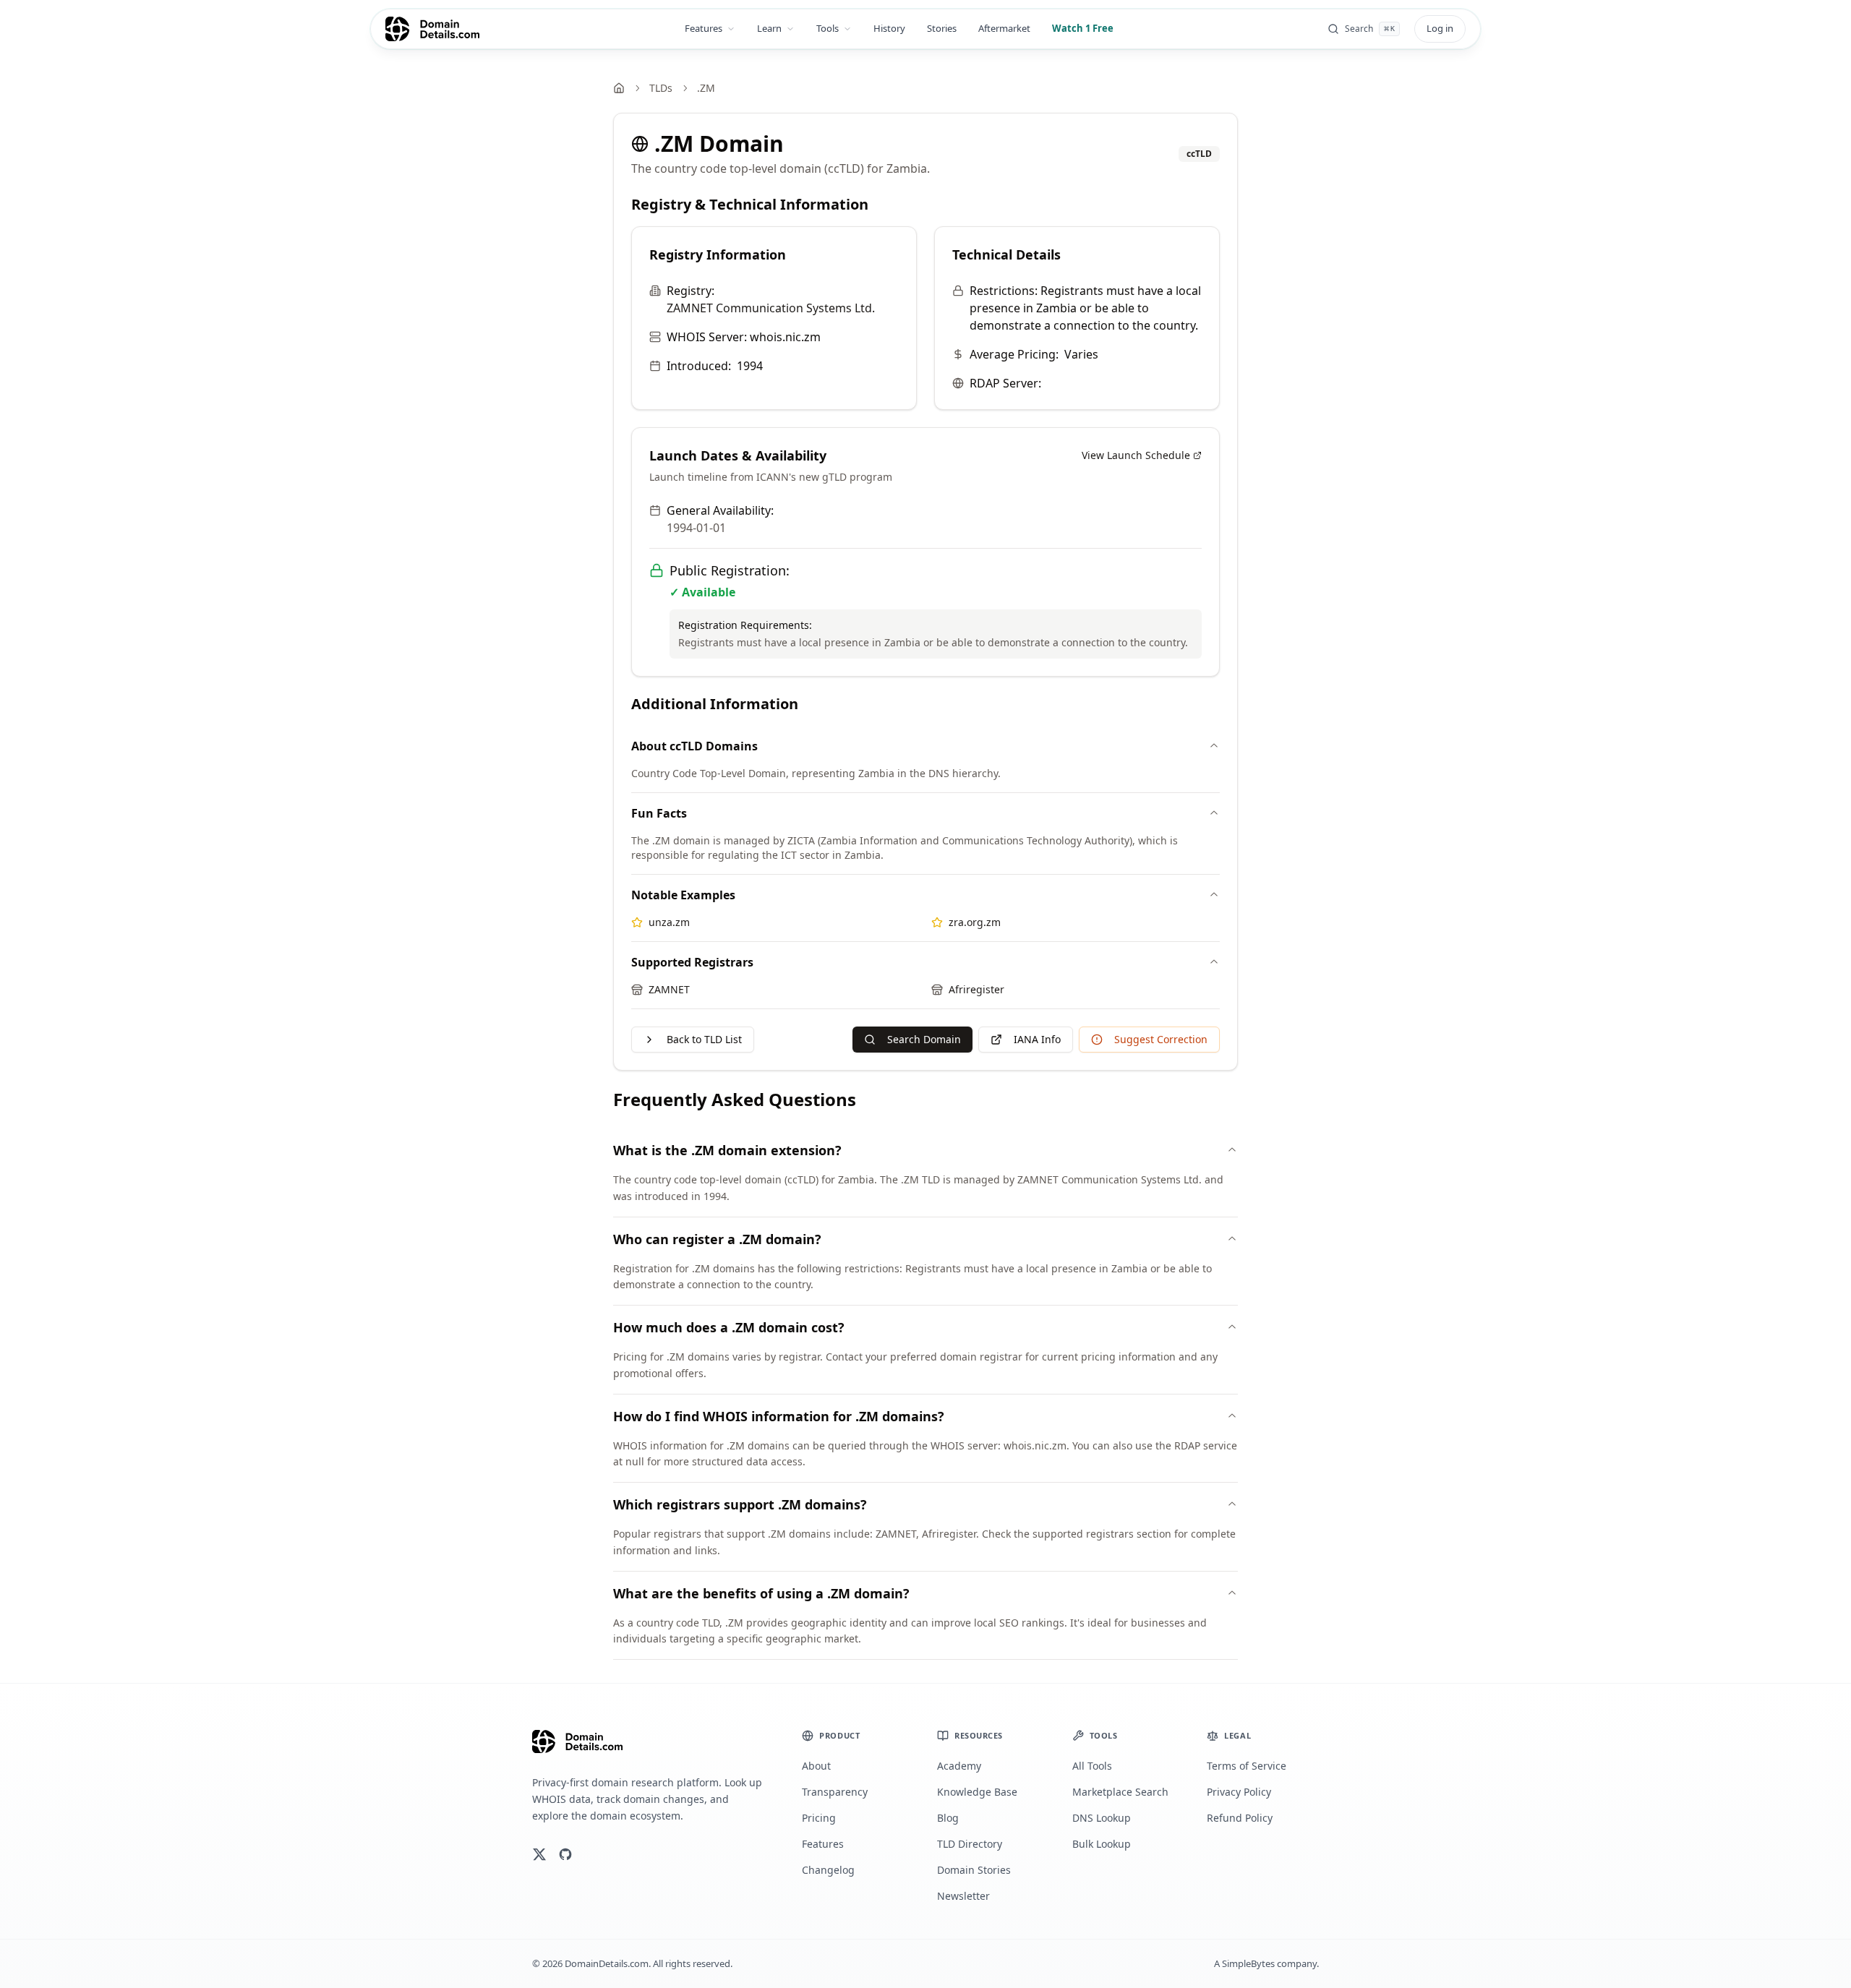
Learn (769, 28)
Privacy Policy (1239, 1792)
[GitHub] (565, 1854)
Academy (959, 1766)
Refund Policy (1240, 1818)
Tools (828, 28)
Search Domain (924, 1039)
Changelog (828, 1870)
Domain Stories (974, 1870)
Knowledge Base (977, 1792)
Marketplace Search (1120, 1792)
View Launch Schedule (1136, 455)
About (816, 1766)
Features (704, 28)
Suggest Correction (1161, 1039)
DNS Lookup (1102, 1818)
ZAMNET (669, 989)
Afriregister (976, 989)
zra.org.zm (975, 922)
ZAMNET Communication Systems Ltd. (771, 308)
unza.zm (669, 922)
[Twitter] (539, 1854)
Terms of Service (1247, 1766)
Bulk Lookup (1102, 1844)
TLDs (661, 88)
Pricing (819, 1818)
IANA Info (1037, 1039)
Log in (1440, 28)
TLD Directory (970, 1844)
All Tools (1092, 1766)
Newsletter (963, 1896)
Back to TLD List (704, 1039)
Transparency (835, 1792)
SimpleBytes (1248, 1963)
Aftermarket (1004, 28)
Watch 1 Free (1083, 28)
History (889, 28)
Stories (942, 28)
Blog (948, 1818)
